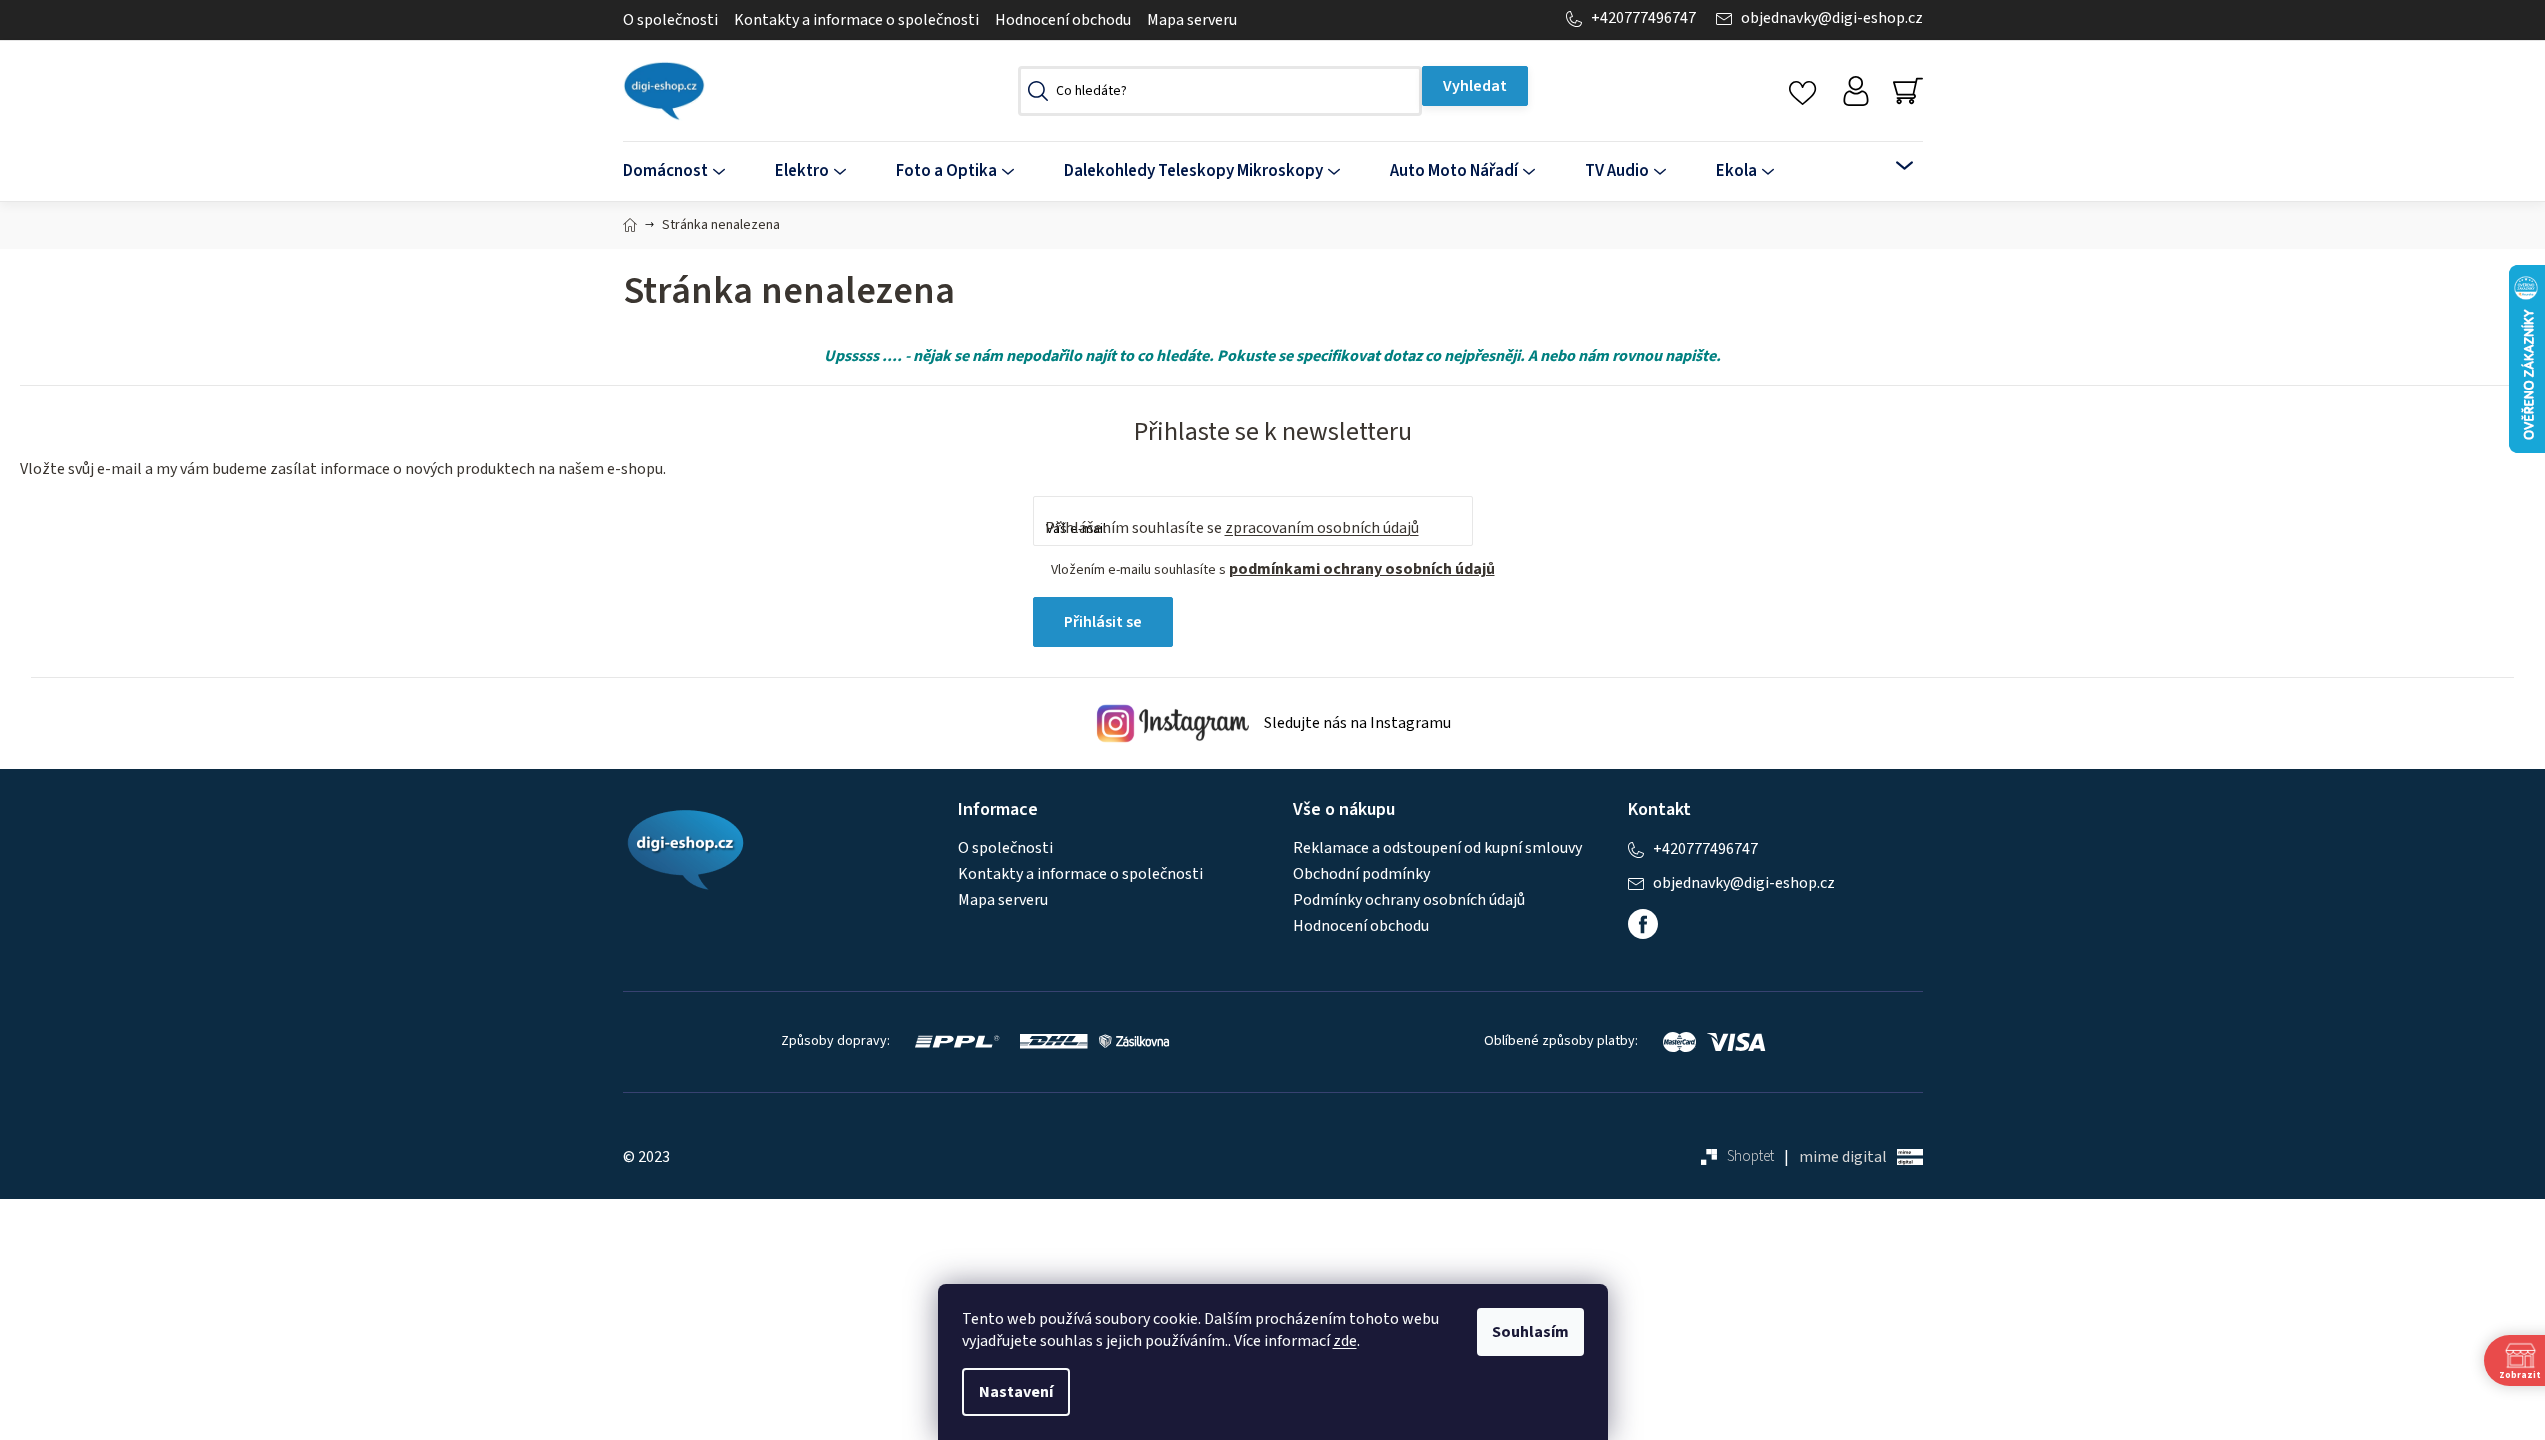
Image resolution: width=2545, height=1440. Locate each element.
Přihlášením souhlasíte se (1232, 528)
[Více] (1891, 166)
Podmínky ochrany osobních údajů (1409, 900)
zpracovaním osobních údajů (1322, 528)
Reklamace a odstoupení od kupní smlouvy (1437, 848)
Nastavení (1016, 1392)
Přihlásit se (1103, 622)
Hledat (1475, 86)
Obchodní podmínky (1361, 874)
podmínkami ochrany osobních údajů (1362, 569)
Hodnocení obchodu (1063, 20)
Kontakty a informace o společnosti (856, 20)
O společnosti (670, 20)
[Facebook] (1643, 924)
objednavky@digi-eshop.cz (1832, 18)
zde (1345, 1341)
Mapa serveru (1192, 20)
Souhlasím (1530, 1332)
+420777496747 (1643, 18)
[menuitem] (686, 171)
